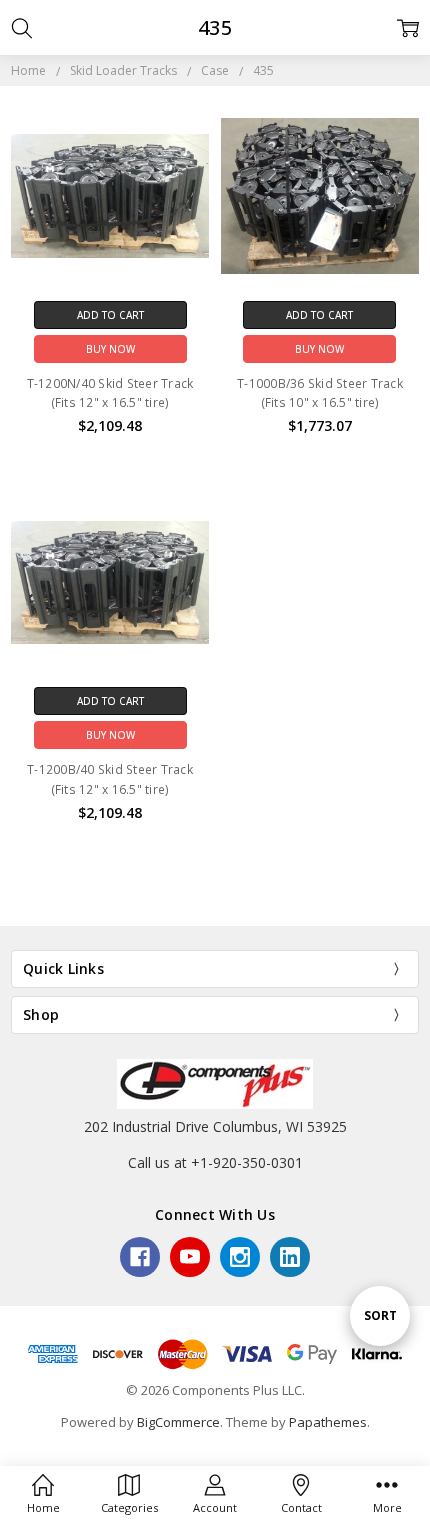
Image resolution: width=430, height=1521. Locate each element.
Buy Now (110, 349)
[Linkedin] (290, 1257)
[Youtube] (190, 1257)
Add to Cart (110, 315)
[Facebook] (140, 1257)
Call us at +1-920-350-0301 (215, 1162)
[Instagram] (240, 1257)
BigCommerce (178, 1422)
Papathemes (328, 1422)
